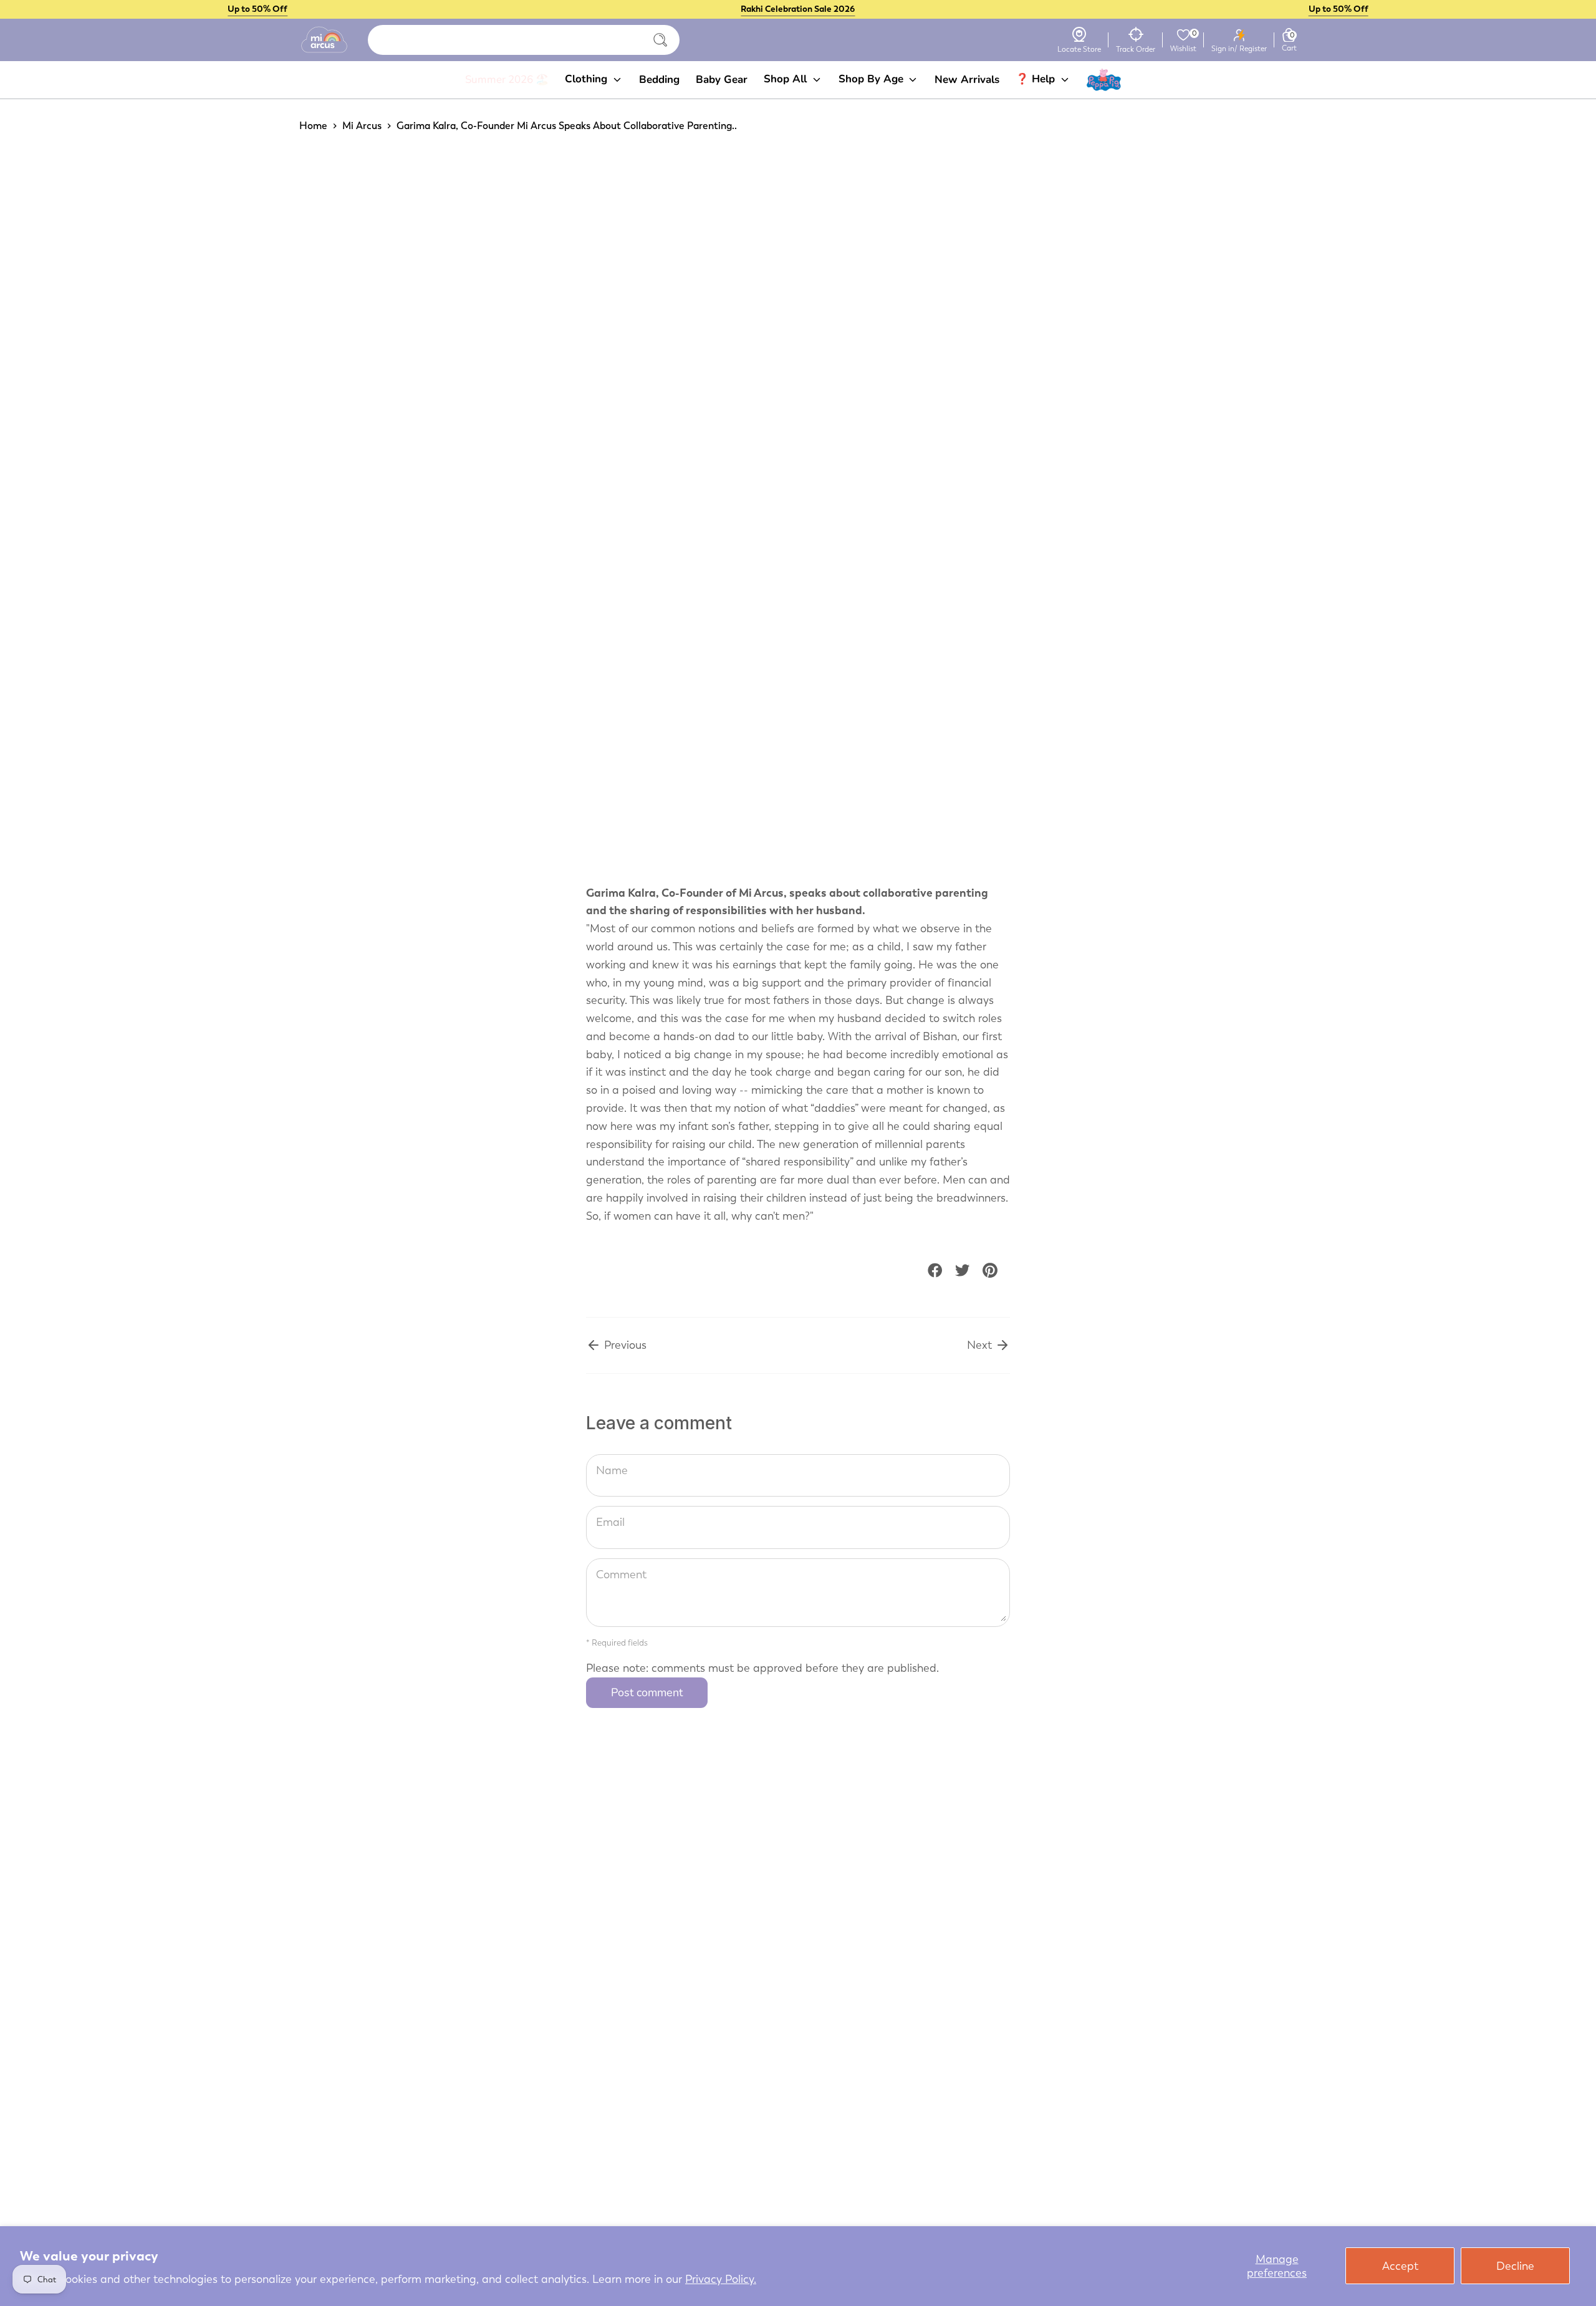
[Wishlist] (1183, 35)
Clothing (588, 79)
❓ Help (1037, 79)
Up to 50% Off (257, 9)
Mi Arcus (362, 126)
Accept (1400, 2266)
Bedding (659, 80)
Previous (624, 1345)
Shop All (787, 79)
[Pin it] (990, 1270)
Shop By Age (873, 79)
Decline (1515, 2266)
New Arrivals (967, 80)
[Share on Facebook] (935, 1270)
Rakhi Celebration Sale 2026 (798, 9)
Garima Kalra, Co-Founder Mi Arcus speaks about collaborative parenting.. (567, 126)
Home (313, 126)
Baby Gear (722, 80)
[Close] (660, 40)
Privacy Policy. (721, 2279)
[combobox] (524, 40)
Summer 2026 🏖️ (507, 80)
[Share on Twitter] (963, 1270)
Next (981, 1345)
